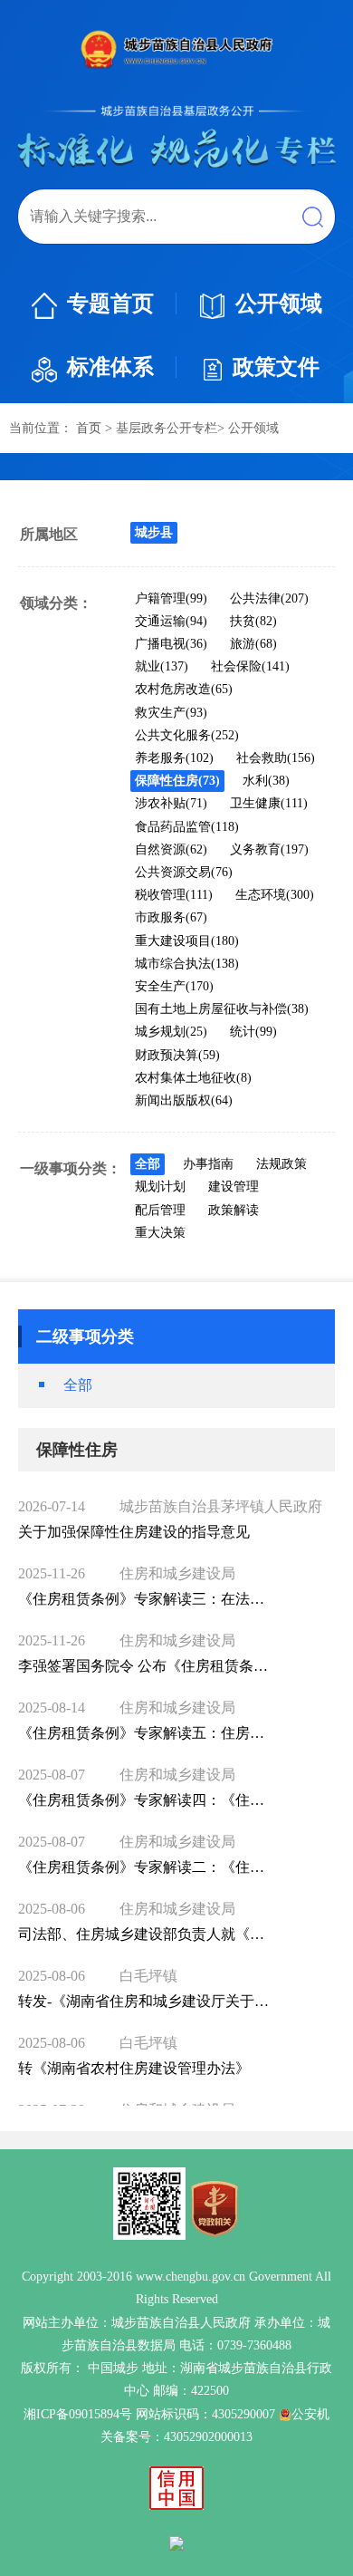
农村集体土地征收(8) (193, 1078)
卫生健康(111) (269, 803)
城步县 (154, 532)
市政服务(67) (171, 917)
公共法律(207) (269, 598)
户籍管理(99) (171, 598)
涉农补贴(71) (171, 803)
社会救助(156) (276, 758)
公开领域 (279, 304)
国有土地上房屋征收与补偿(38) (222, 1009)
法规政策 (281, 1164)
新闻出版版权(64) (184, 1100)
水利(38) (266, 781)
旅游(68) (253, 644)
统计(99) (253, 1032)
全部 (148, 1164)
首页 (89, 428)
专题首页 (110, 304)
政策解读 (234, 1210)
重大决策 (160, 1233)
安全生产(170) (174, 986)
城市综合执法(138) (187, 964)
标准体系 (110, 367)
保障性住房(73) (177, 781)
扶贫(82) (253, 621)
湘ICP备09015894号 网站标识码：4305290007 (149, 2414)
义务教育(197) (269, 849)
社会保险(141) (250, 666)
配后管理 (160, 1210)
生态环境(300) (275, 895)
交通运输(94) (171, 621)
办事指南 (208, 1164)
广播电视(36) (171, 644)
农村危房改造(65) (184, 689)
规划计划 (160, 1187)
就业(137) (162, 666)
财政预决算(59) (177, 1055)
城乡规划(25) (171, 1032)
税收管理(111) (174, 895)
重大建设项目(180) (187, 941)
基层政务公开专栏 (167, 428)
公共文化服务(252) (187, 735)
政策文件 (276, 367)
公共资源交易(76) (184, 872)
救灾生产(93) (171, 713)
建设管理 (234, 1187)
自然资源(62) (171, 849)
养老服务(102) (174, 758)
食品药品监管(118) (187, 827)
